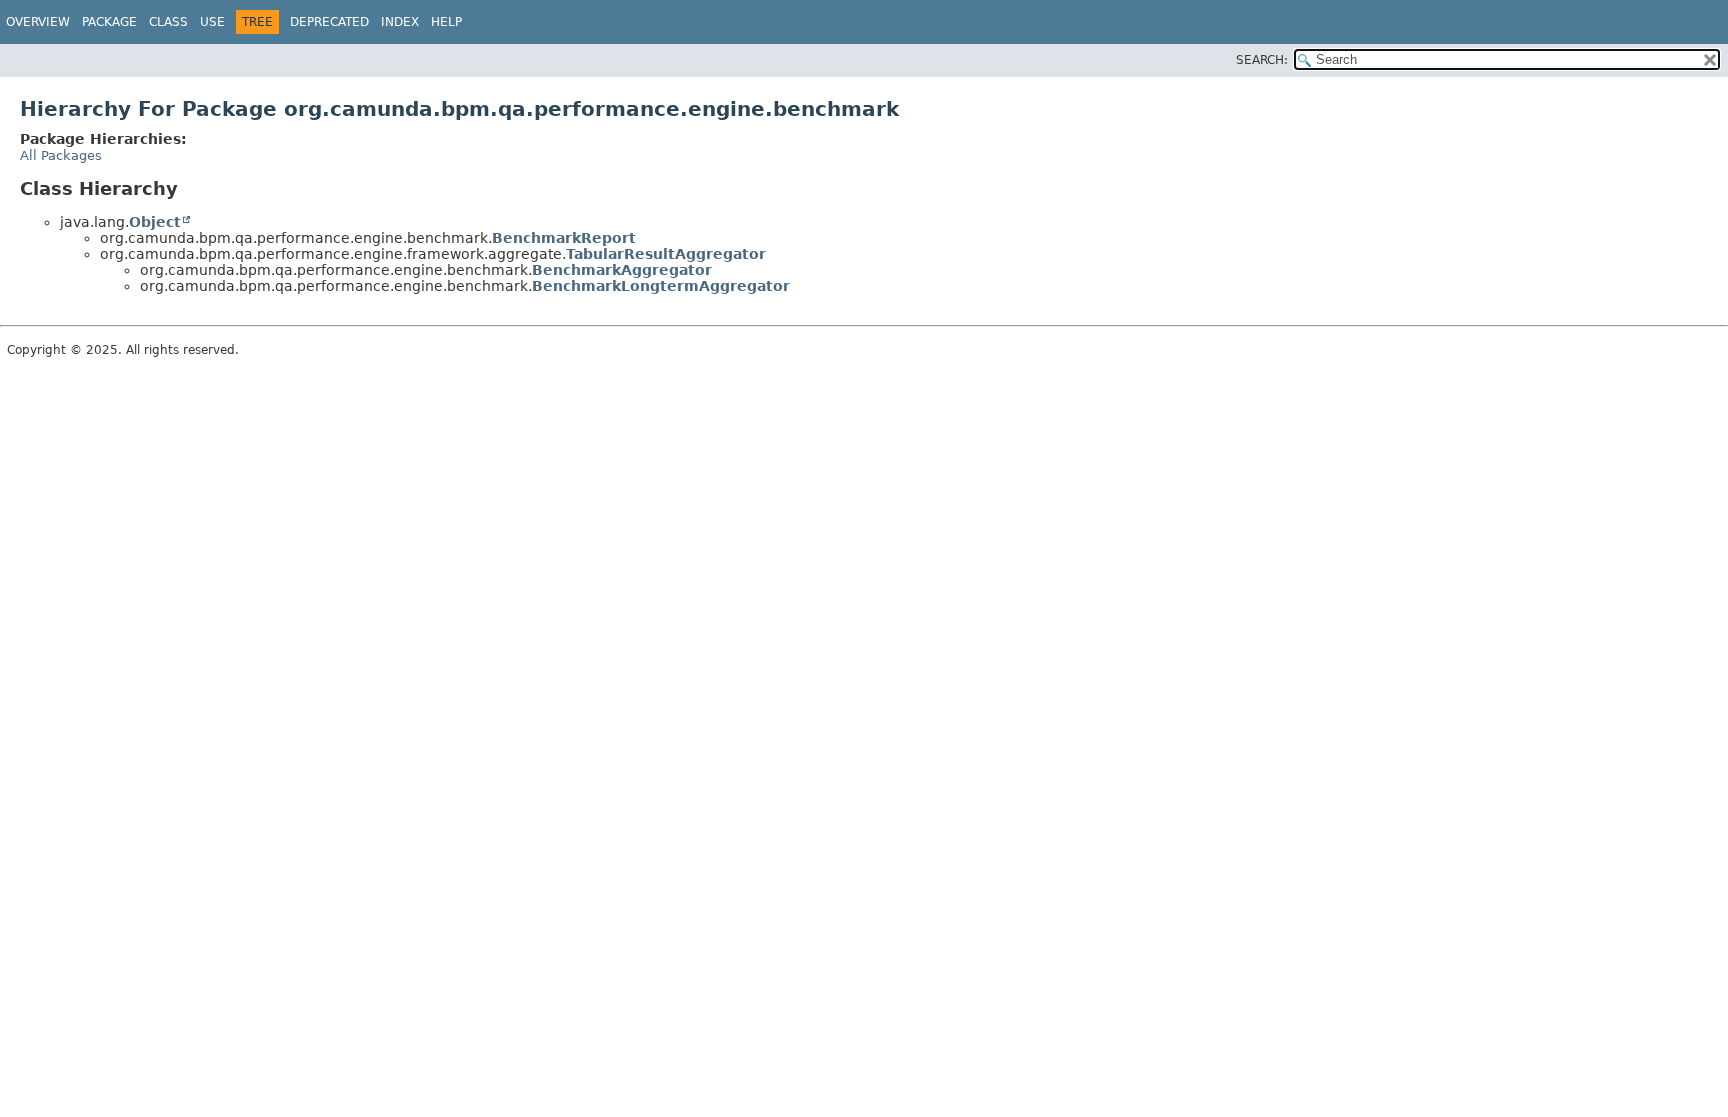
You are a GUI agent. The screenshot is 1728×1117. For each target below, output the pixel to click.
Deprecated (329, 22)
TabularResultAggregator (666, 254)
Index (400, 22)
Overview (38, 22)
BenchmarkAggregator (622, 270)
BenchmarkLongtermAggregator (661, 286)
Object (155, 222)
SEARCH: (1262, 60)
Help (446, 22)
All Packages (61, 155)
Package (109, 22)
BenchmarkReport (564, 238)
